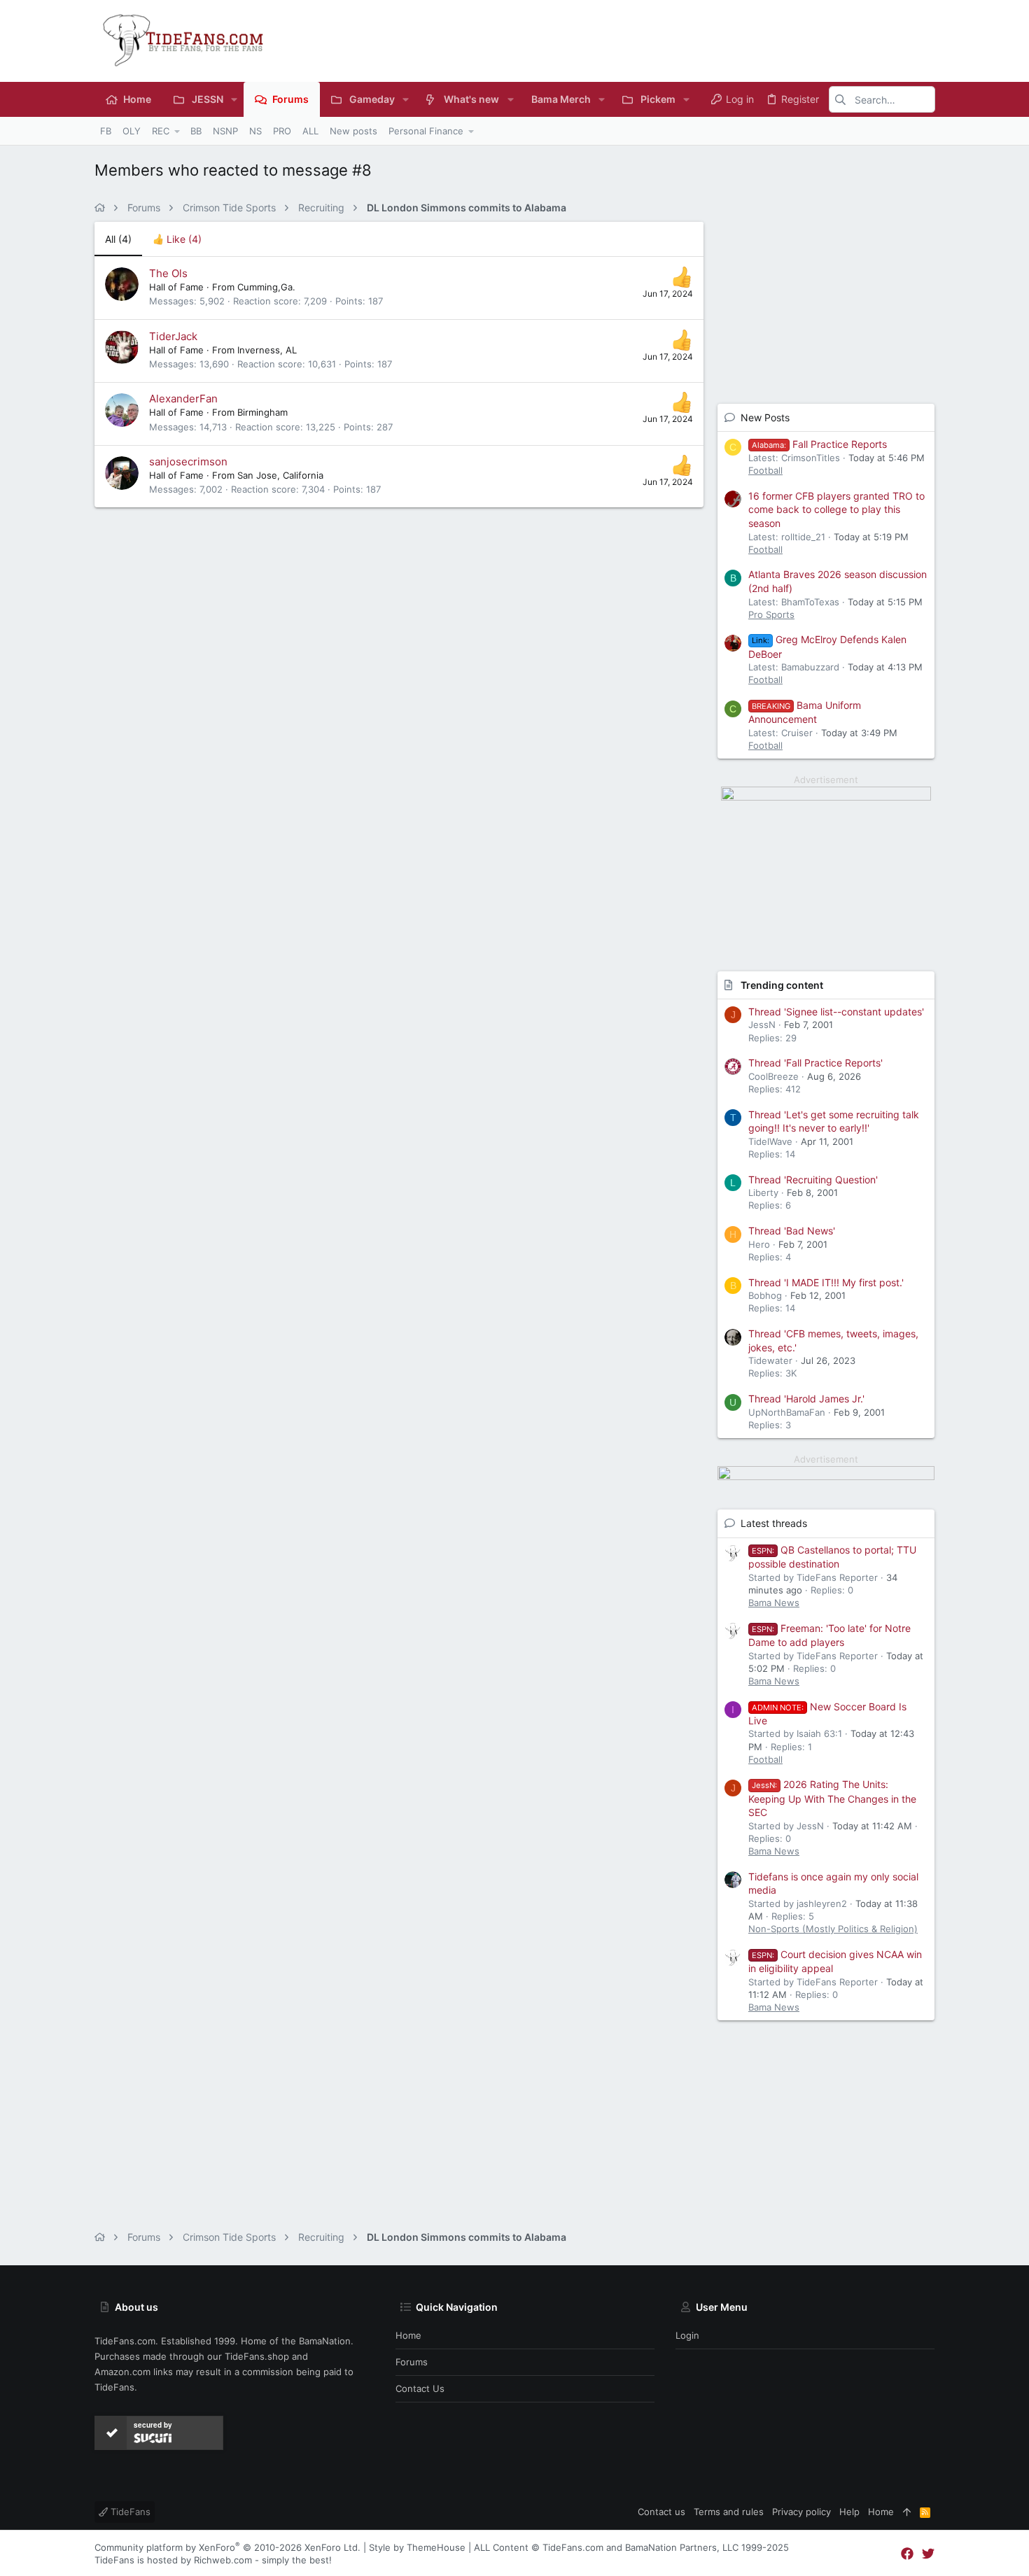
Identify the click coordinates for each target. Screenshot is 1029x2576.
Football (765, 470)
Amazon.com (122, 2372)
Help (849, 2512)
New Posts (765, 417)
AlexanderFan (183, 399)
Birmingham (262, 412)
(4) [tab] (118, 239)
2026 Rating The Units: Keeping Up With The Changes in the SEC (832, 1798)
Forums (412, 2362)
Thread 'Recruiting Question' (813, 1180)
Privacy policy (801, 2512)
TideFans (129, 2512)
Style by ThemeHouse (417, 2547)
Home (408, 2335)
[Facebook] (907, 2554)
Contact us (420, 2388)
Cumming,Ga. (266, 287)
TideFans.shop (257, 2356)
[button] (234, 99)
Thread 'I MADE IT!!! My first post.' (826, 1282)
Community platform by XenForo (227, 2547)
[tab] (177, 239)
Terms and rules (729, 2512)
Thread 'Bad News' (792, 1231)
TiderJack (173, 336)
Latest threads (774, 1523)
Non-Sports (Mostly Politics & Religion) (833, 1929)
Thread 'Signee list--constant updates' (836, 1012)
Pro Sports (771, 614)
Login (687, 2335)
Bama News (774, 1603)
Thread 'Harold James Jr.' (806, 1399)
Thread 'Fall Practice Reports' (815, 1063)
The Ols (168, 273)
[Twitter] (928, 2554)
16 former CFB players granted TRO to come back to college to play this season (836, 509)
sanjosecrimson (188, 462)
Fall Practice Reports (819, 444)
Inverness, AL (267, 350)
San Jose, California (280, 475)
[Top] (907, 2512)
